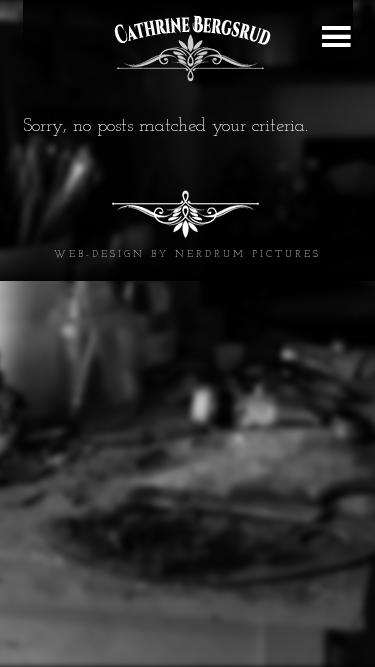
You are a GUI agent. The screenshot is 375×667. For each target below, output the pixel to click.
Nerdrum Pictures (248, 254)
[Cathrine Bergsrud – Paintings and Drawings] (188, 48)
